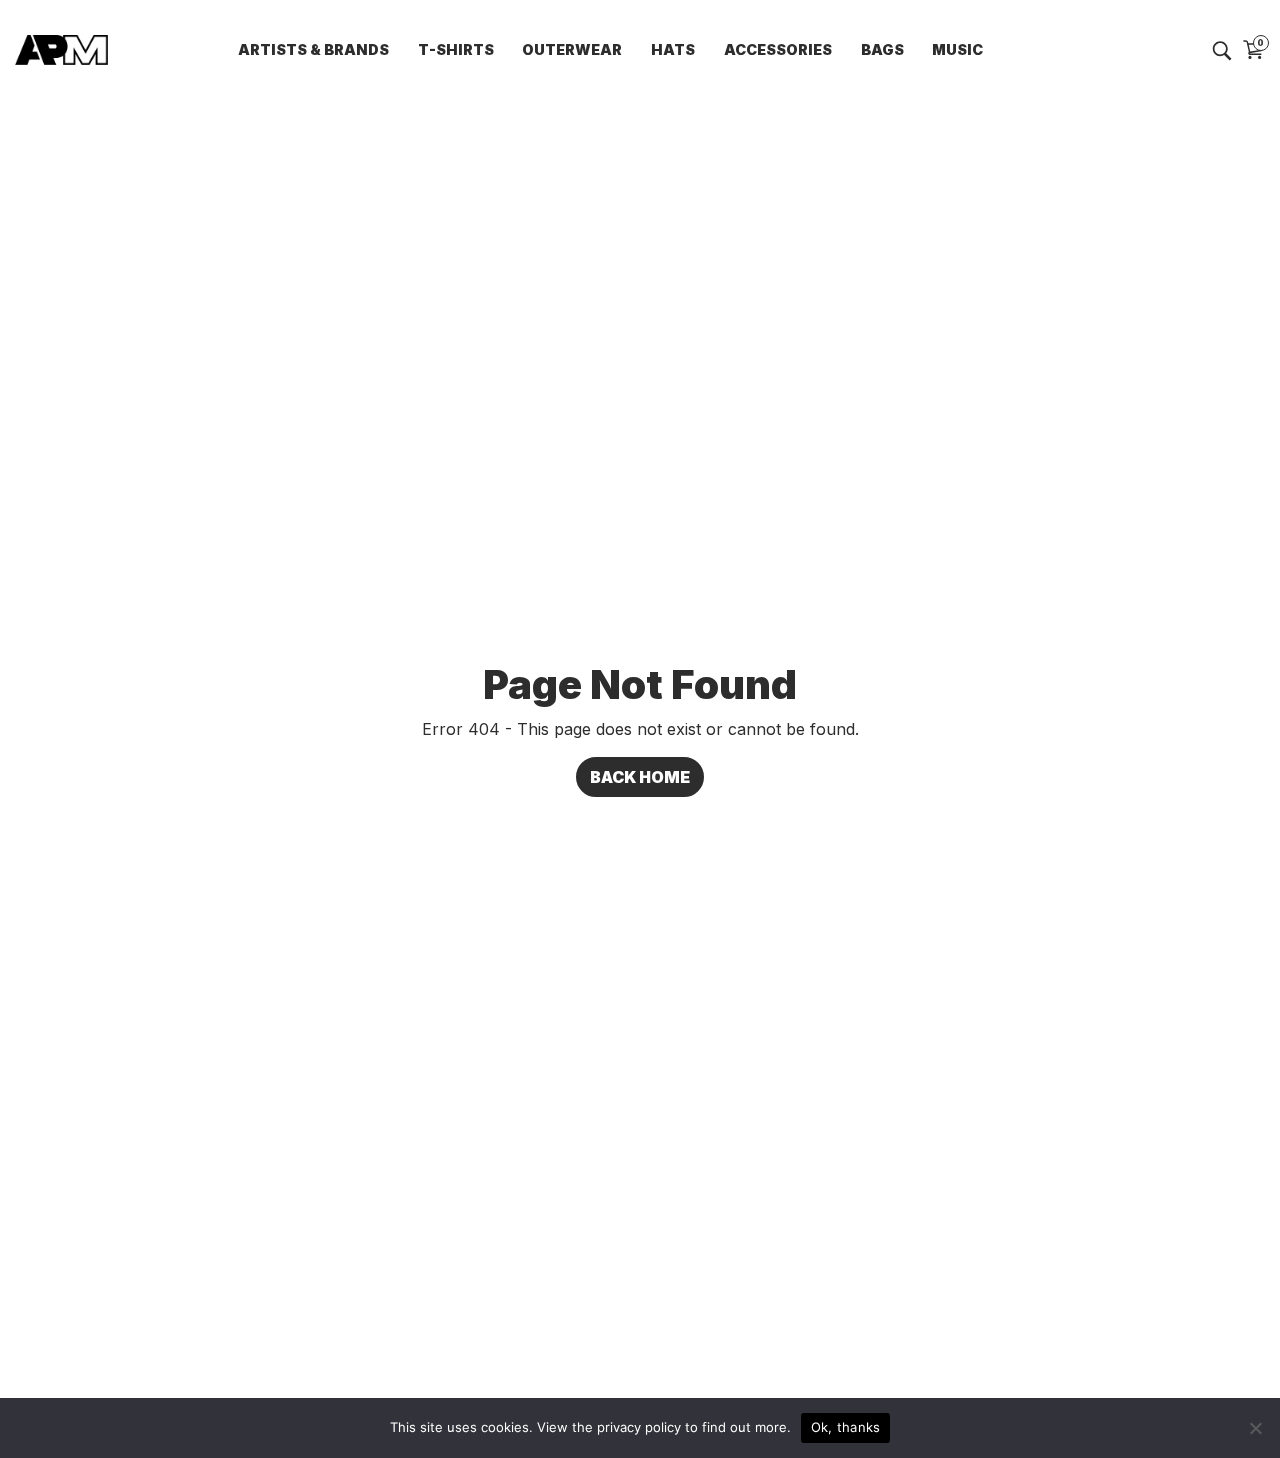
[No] (1255, 1428)
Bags (882, 49)
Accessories (778, 49)
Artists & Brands (313, 49)
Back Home (640, 777)
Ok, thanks (846, 1427)
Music (957, 49)
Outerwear (572, 49)
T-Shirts (456, 49)
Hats (673, 49)
